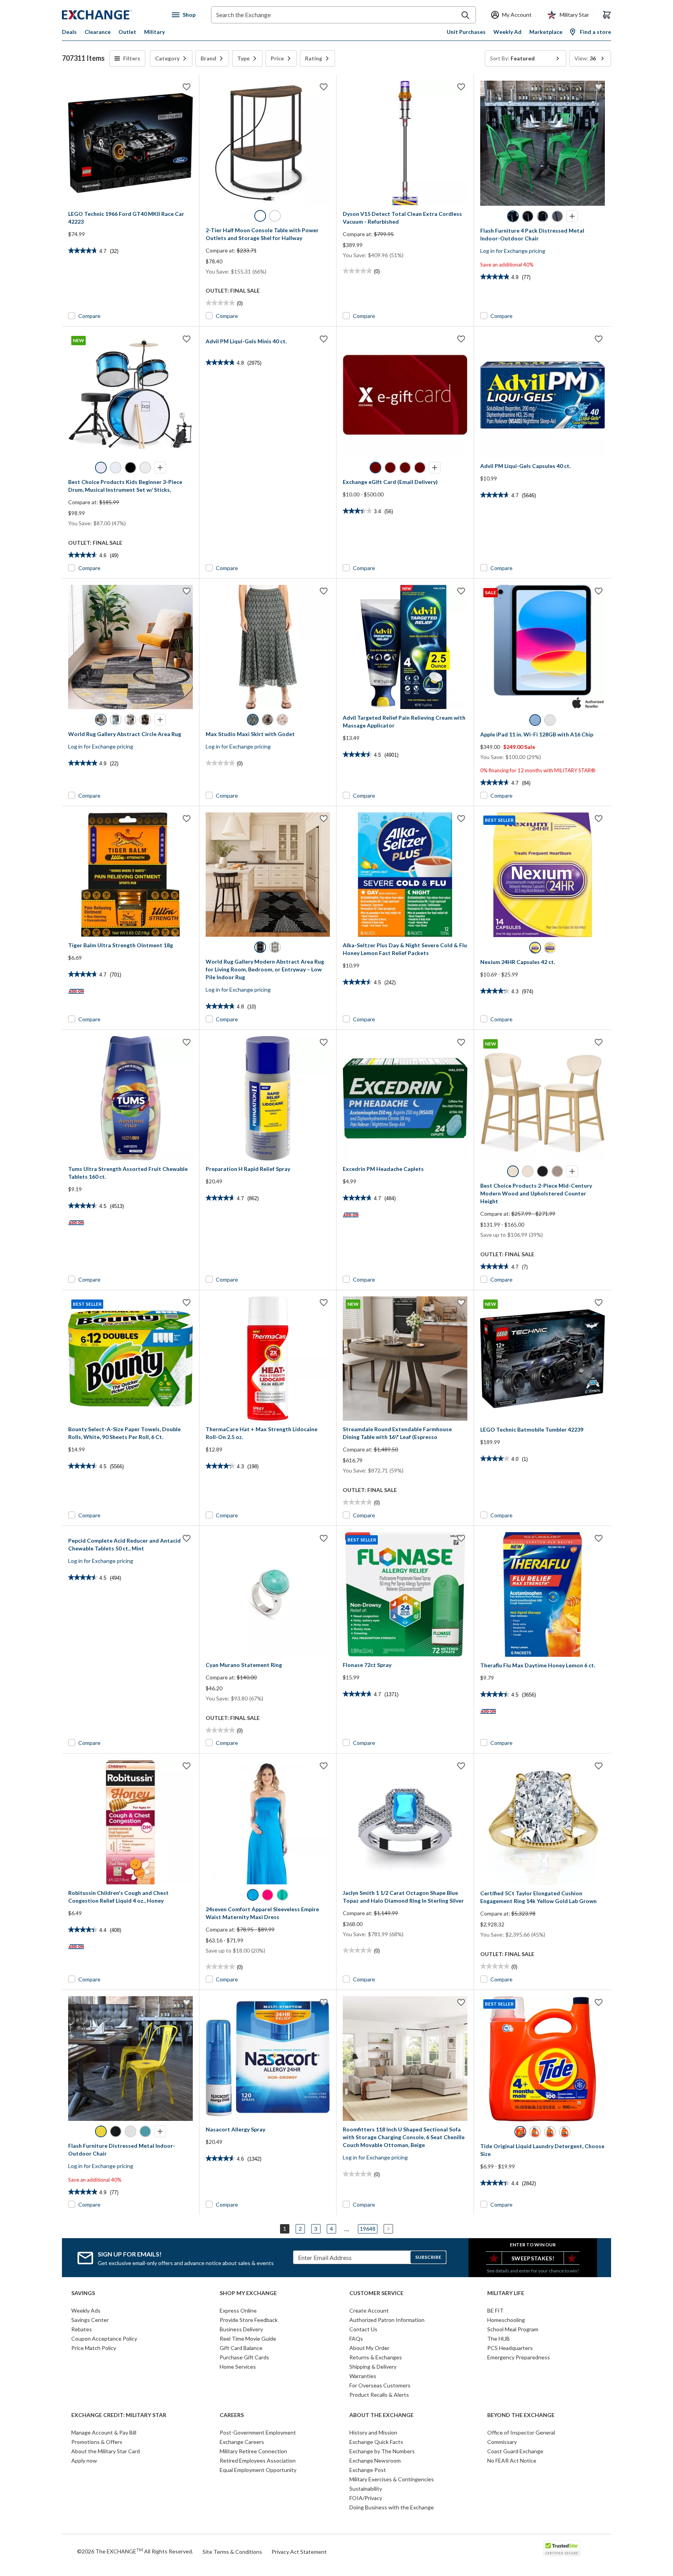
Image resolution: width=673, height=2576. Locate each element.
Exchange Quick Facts (376, 2442)
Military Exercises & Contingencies (392, 2479)
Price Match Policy (94, 2348)
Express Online (238, 2310)
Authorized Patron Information (387, 2320)
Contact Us (363, 2329)
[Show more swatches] (572, 216)
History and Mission (373, 2432)
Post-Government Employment (258, 2432)
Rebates (82, 2329)
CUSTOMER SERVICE (376, 2293)
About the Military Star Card (106, 2451)
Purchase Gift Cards (244, 2357)
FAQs (356, 2339)
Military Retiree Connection (253, 2451)
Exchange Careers (242, 2442)
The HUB (499, 2339)
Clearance (98, 32)
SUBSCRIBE (428, 2257)
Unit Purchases (466, 32)
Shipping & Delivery (373, 2367)
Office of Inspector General (521, 2432)
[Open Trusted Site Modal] (562, 2548)
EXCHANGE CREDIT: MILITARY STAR (119, 2415)
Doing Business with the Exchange (392, 2507)
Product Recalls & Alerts (379, 2395)
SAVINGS (83, 2293)
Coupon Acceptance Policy (104, 2339)
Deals (69, 32)
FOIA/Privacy (366, 2498)
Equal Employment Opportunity (258, 2470)
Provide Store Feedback (249, 2320)
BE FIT (495, 2310)
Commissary (502, 2442)
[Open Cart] (607, 15)
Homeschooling (506, 2320)
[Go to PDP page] (130, 143)
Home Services (238, 2367)
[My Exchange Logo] (112, 15)
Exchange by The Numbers (382, 2451)
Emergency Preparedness (519, 2357)
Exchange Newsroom (375, 2460)
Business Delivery (241, 2329)
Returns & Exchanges (376, 2357)
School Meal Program (513, 2329)
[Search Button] (465, 15)
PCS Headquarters (510, 2348)
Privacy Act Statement (299, 2552)
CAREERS (232, 2415)
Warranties (363, 2376)
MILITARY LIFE (506, 2293)
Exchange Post (368, 2470)
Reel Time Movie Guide (248, 2339)
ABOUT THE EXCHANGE (381, 2415)
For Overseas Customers (380, 2385)
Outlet (127, 32)
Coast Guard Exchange (515, 2451)
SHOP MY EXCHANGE (248, 2293)
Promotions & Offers (97, 2442)
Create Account (369, 2310)
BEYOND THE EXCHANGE (521, 2415)
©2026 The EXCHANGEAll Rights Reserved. (135, 2551)
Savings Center (90, 2320)
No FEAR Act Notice (512, 2460)
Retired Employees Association (258, 2460)
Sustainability (366, 2489)
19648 (368, 2229)
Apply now (84, 2460)
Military (154, 32)
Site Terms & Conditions (232, 2552)
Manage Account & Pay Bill (104, 2432)
